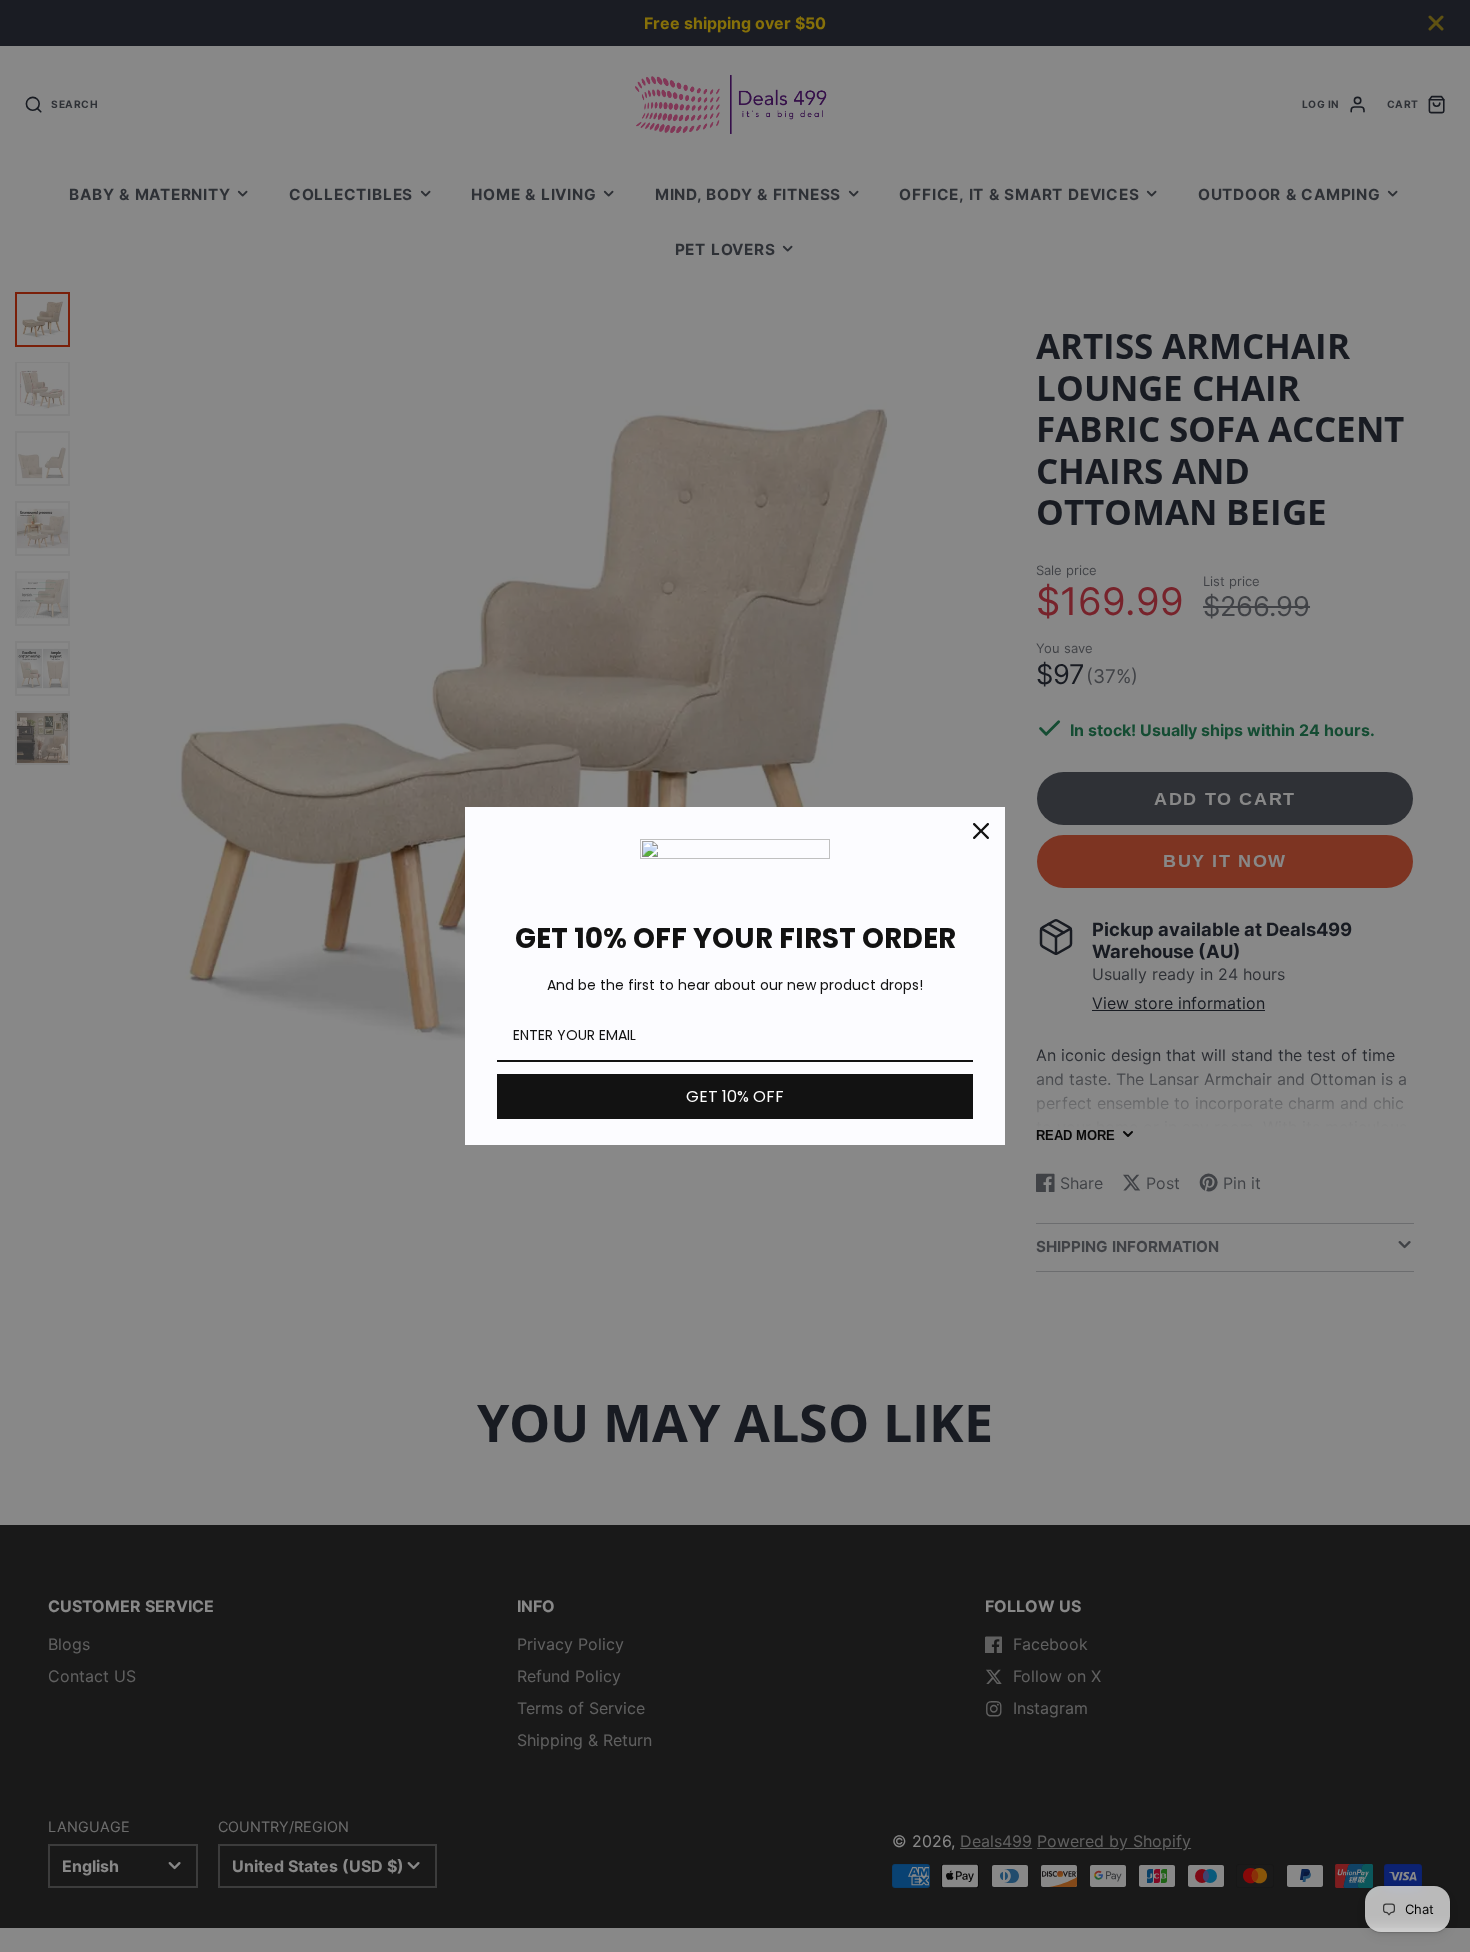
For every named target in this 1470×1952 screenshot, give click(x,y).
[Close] (981, 831)
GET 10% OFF (735, 1096)
